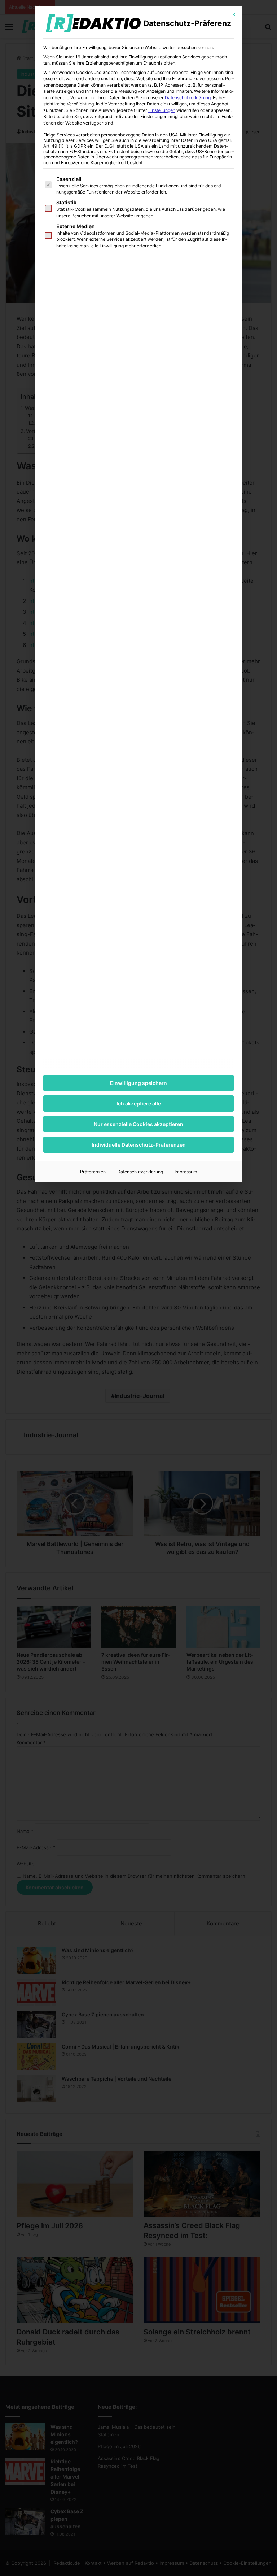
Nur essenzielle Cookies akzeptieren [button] (138, 1124)
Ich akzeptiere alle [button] (139, 1104)
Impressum (186, 1172)
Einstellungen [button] (162, 110)
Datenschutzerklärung (188, 98)
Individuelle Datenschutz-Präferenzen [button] (139, 1145)
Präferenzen (93, 1172)
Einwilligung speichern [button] (138, 1083)
